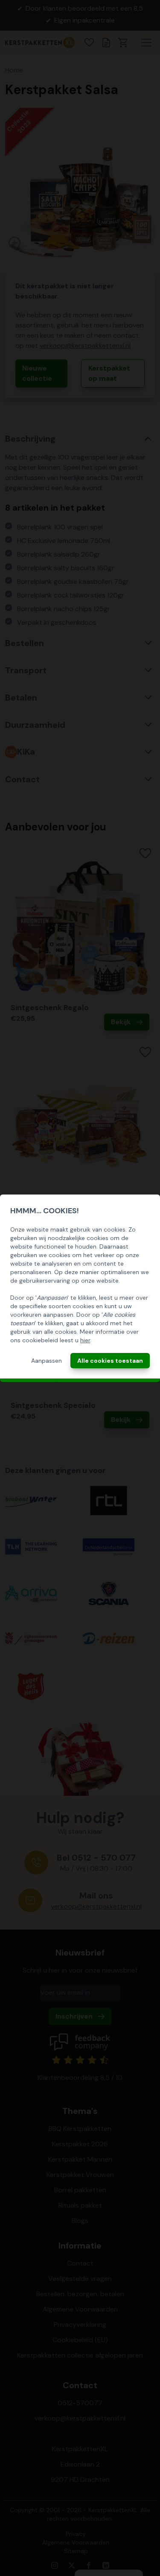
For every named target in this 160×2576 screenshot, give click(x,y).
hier (85, 1340)
